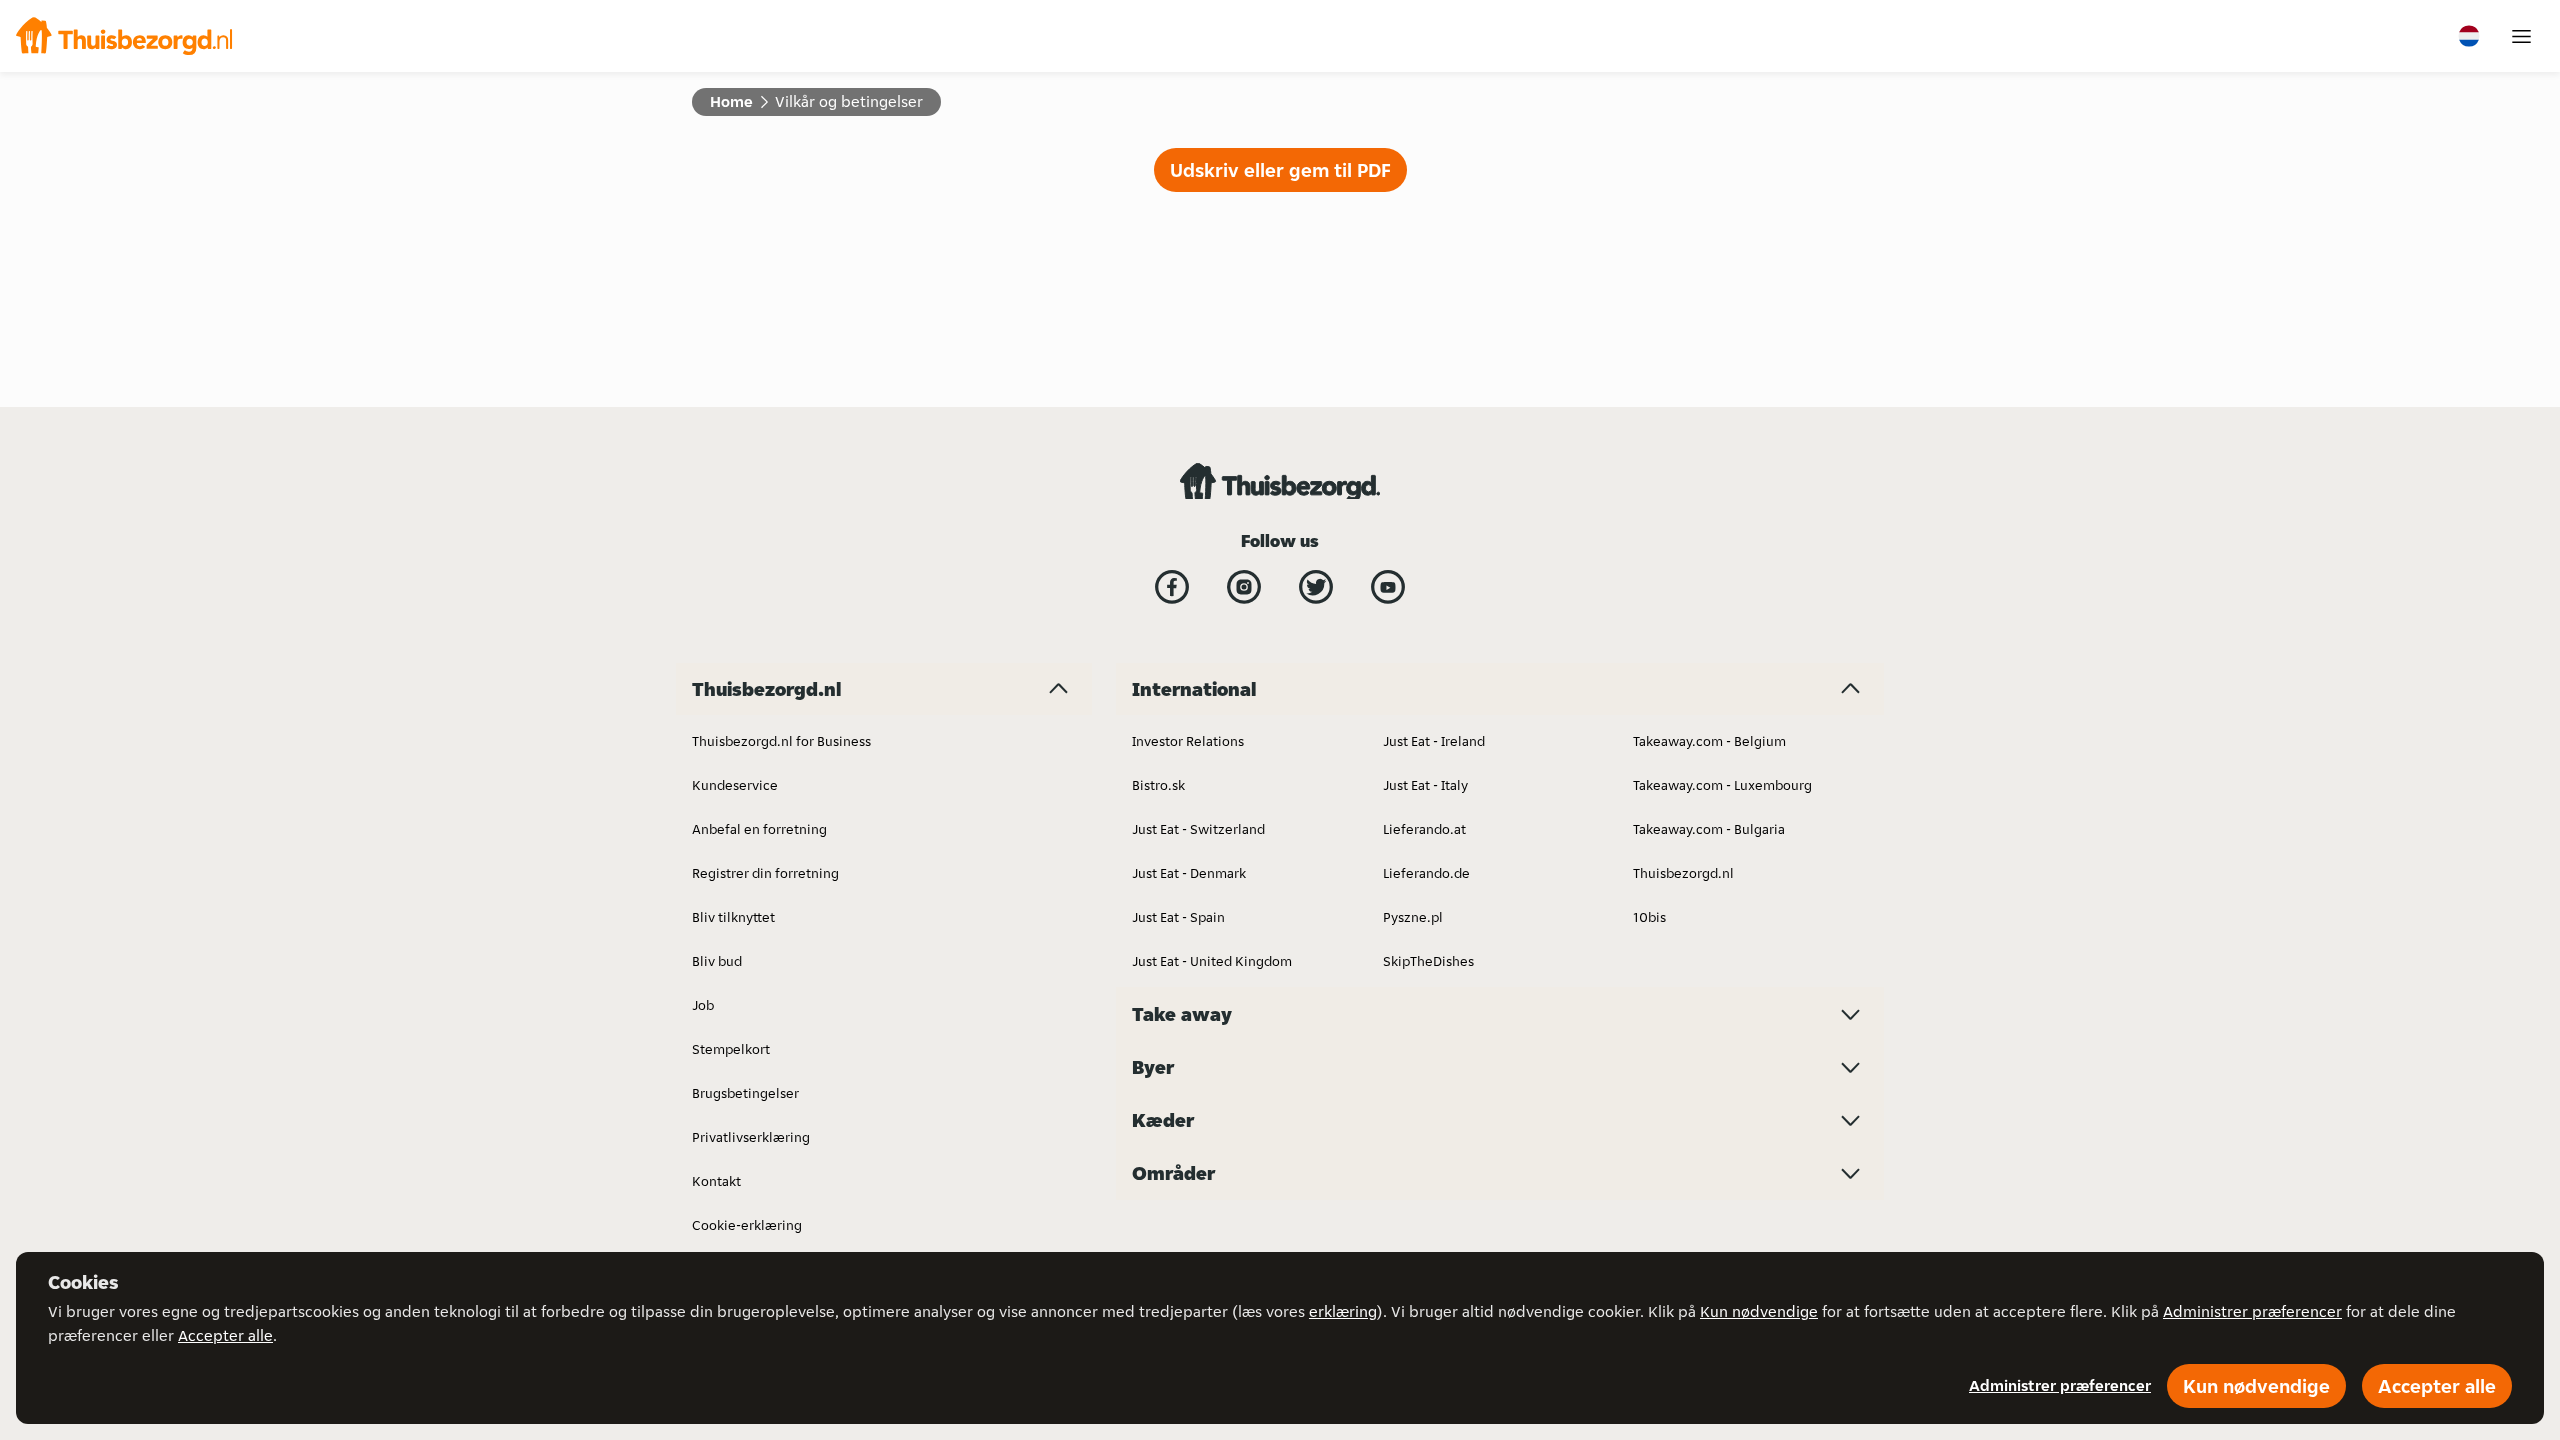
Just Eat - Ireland (1434, 741)
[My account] (2521, 36)
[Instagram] (1244, 587)
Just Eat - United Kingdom (1212, 961)
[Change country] (2469, 36)
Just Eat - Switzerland (1198, 829)
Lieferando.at (1424, 829)
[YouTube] (1388, 587)
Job (703, 1005)
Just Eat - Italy (1425, 785)
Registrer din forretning (765, 873)
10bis (1649, 917)
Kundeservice (735, 785)
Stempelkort (731, 1049)
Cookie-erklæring (747, 1225)
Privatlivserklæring (751, 1137)
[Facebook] (1172, 587)
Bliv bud (717, 961)
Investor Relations (1188, 741)
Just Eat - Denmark (1189, 873)
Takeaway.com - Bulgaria (1709, 829)
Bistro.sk (1158, 785)
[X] (1316, 587)
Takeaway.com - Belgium (1709, 741)
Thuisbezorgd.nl (1683, 873)
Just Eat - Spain (1178, 917)
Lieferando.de (1426, 873)
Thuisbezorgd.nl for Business (781, 741)
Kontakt (716, 1181)
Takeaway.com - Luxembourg (1722, 785)
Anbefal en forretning (759, 829)
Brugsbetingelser (745, 1093)
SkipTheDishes (1428, 961)
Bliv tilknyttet (733, 917)
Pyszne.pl (1413, 917)
